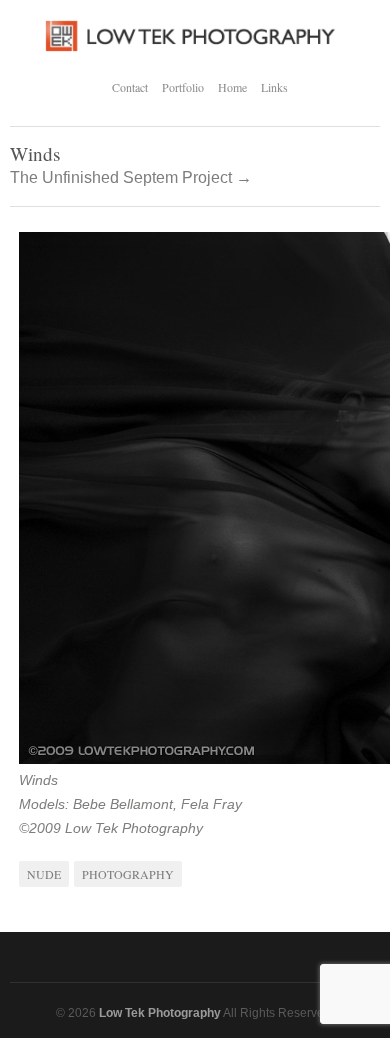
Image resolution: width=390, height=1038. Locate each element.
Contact (130, 87)
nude (44, 874)
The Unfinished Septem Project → (131, 178)
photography (128, 874)
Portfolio (183, 87)
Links (274, 87)
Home (232, 87)
